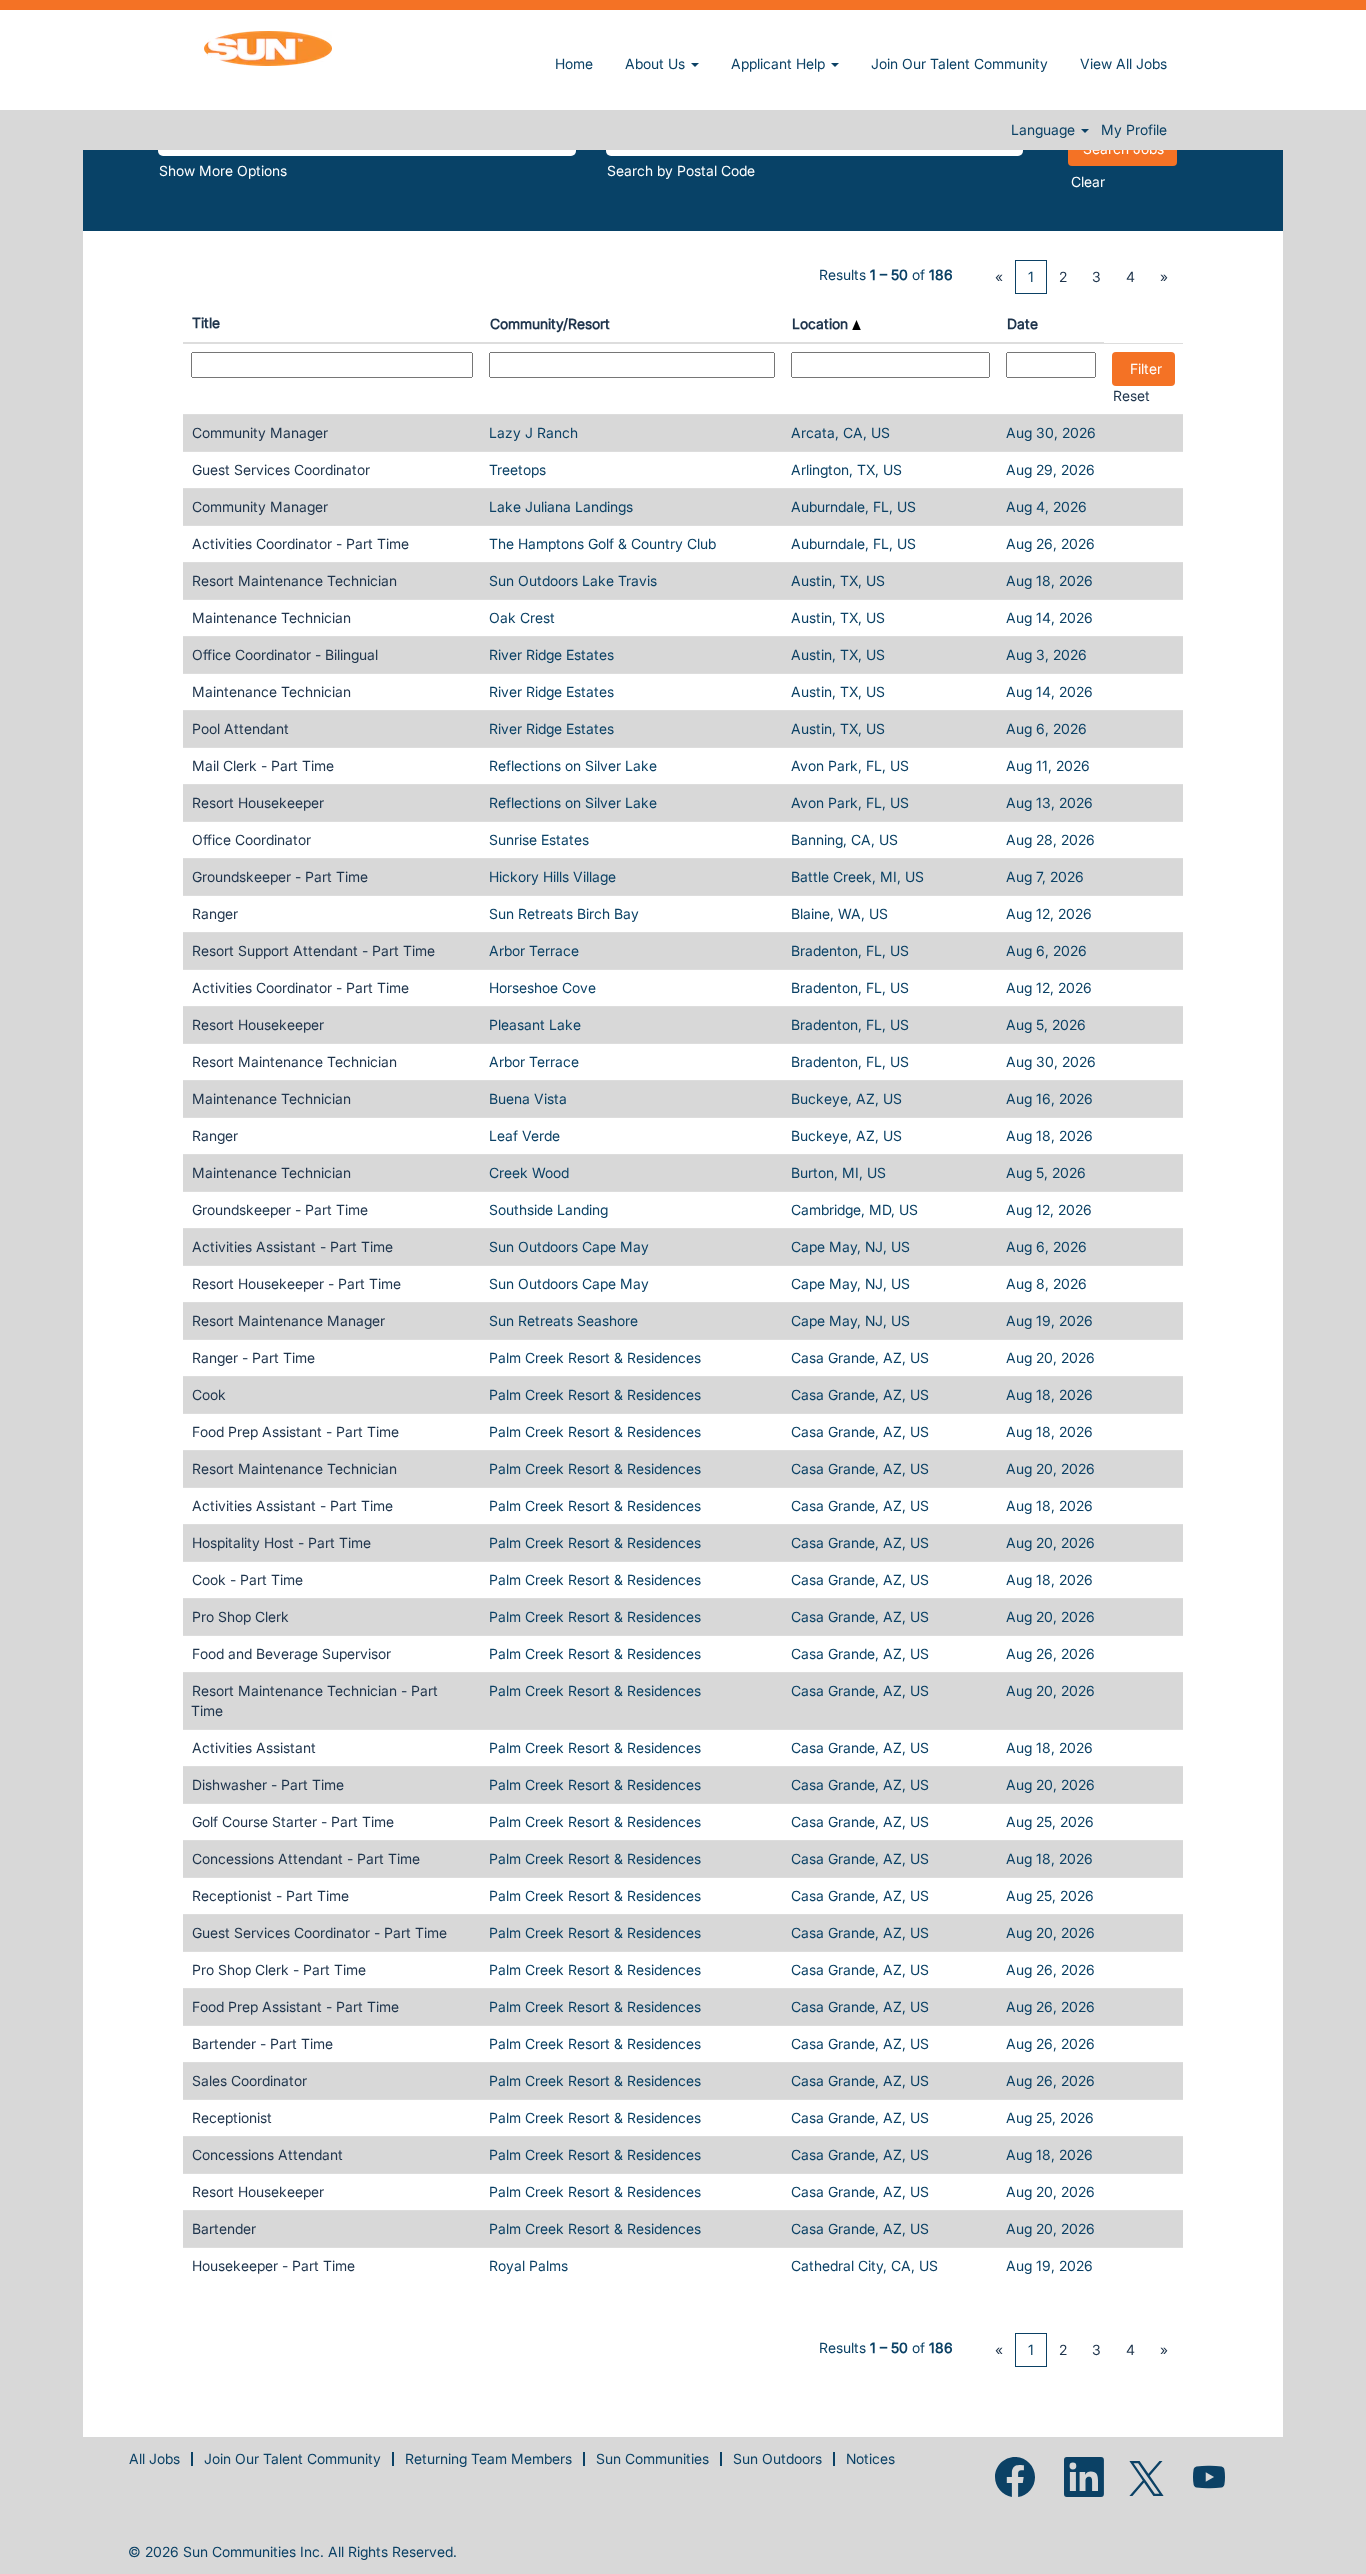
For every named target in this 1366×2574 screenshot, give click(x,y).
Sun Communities (652, 2458)
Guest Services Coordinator (281, 469)
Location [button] (822, 323)
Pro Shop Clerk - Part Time (279, 1969)
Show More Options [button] (223, 170)
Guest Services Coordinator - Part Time (319, 1932)
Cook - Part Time (247, 1579)
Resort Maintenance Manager (288, 1320)
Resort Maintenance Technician (294, 580)
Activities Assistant (254, 1747)
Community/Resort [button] (550, 323)
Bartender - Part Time (262, 2043)
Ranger (215, 913)
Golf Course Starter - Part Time (293, 1821)
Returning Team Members (488, 2458)
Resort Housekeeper (258, 802)
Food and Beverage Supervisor (291, 1653)
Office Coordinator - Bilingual (285, 654)
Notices (870, 2458)
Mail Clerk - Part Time (263, 765)
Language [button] (1045, 130)
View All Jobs (1123, 63)
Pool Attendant (240, 728)
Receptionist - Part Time (270, 1895)
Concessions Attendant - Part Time (306, 1858)
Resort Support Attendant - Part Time (313, 950)
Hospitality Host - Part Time (281, 1542)
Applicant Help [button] (780, 63)
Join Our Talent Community (959, 63)
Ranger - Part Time (253, 1357)
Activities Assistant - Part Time (292, 1246)
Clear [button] (1088, 181)
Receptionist (232, 2117)
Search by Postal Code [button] (681, 170)
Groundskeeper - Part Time (280, 876)
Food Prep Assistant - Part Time (295, 1431)
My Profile (1134, 130)
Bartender (224, 2228)
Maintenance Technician (271, 617)
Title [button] (206, 322)
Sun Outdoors (777, 2458)
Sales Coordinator (249, 2080)
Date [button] (1022, 323)
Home (574, 63)
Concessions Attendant (267, 2154)
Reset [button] (1131, 395)
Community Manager (260, 432)
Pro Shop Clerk (240, 1616)
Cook (209, 1394)
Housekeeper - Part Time (273, 2265)
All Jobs (154, 2458)
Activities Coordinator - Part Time (300, 543)
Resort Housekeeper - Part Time (296, 1283)
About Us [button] (657, 63)
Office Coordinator (251, 839)
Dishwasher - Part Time (268, 1784)
